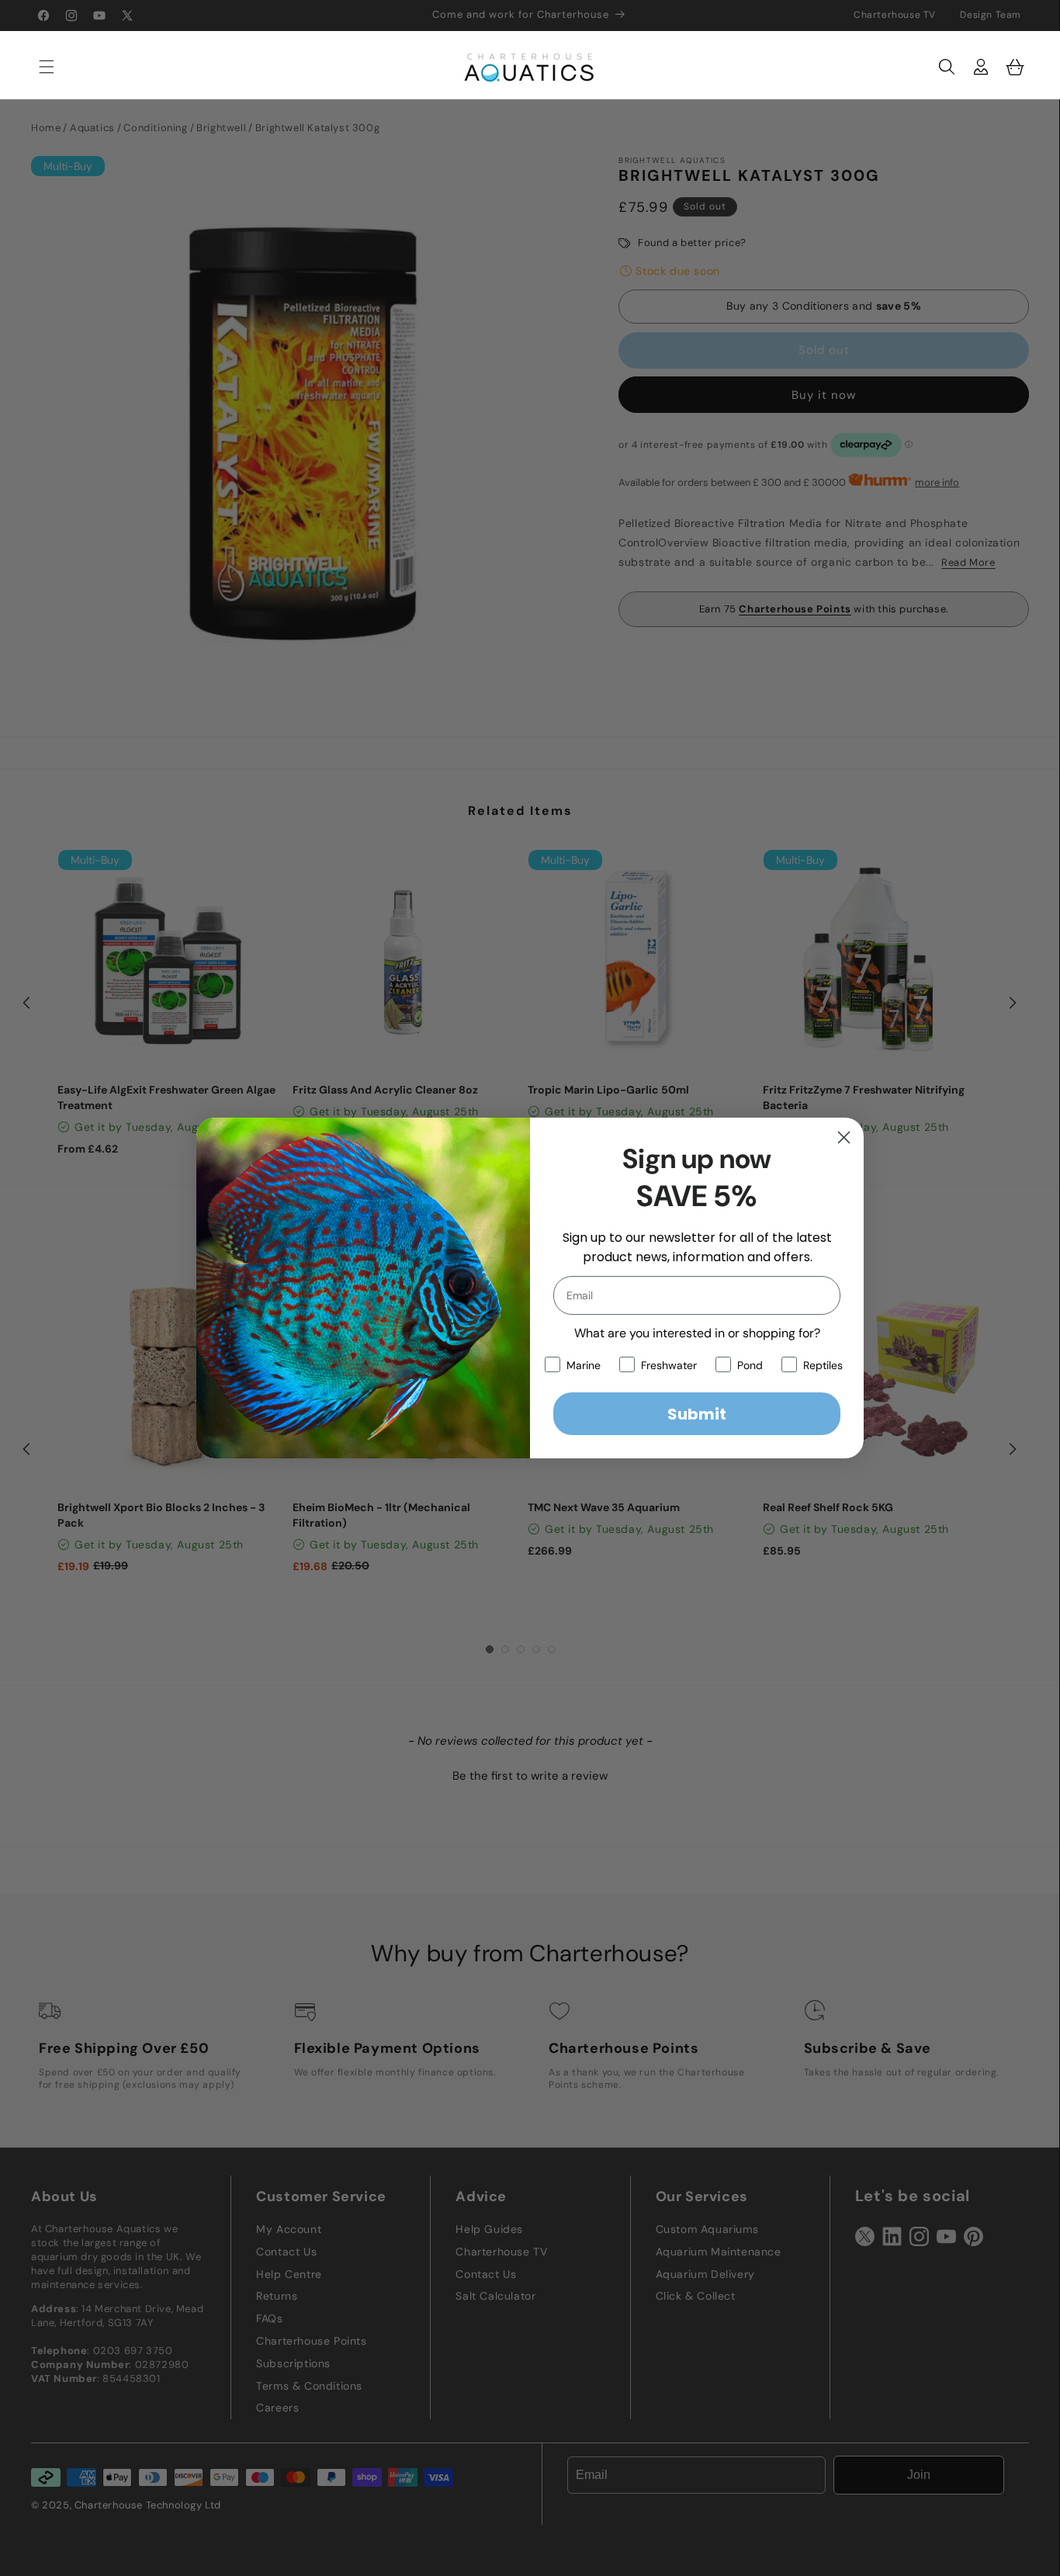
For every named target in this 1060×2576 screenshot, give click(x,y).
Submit (697, 1414)
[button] (39, 67)
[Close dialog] (844, 1137)
